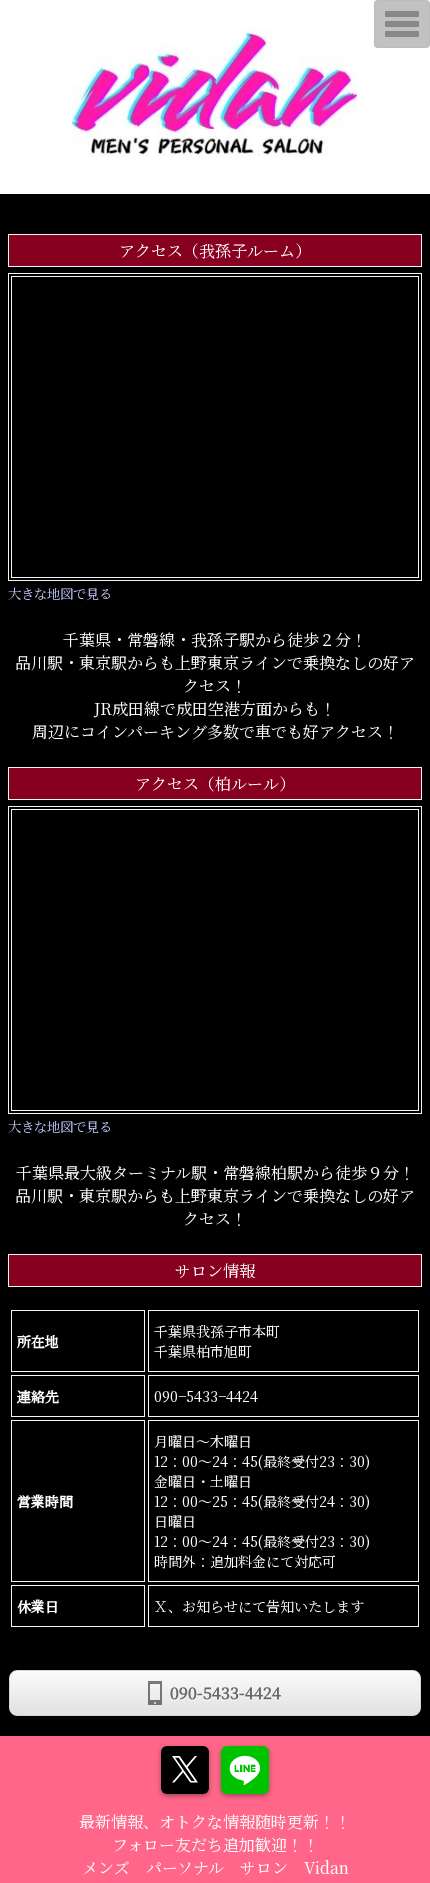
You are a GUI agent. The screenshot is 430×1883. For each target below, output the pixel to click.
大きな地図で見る (60, 593)
